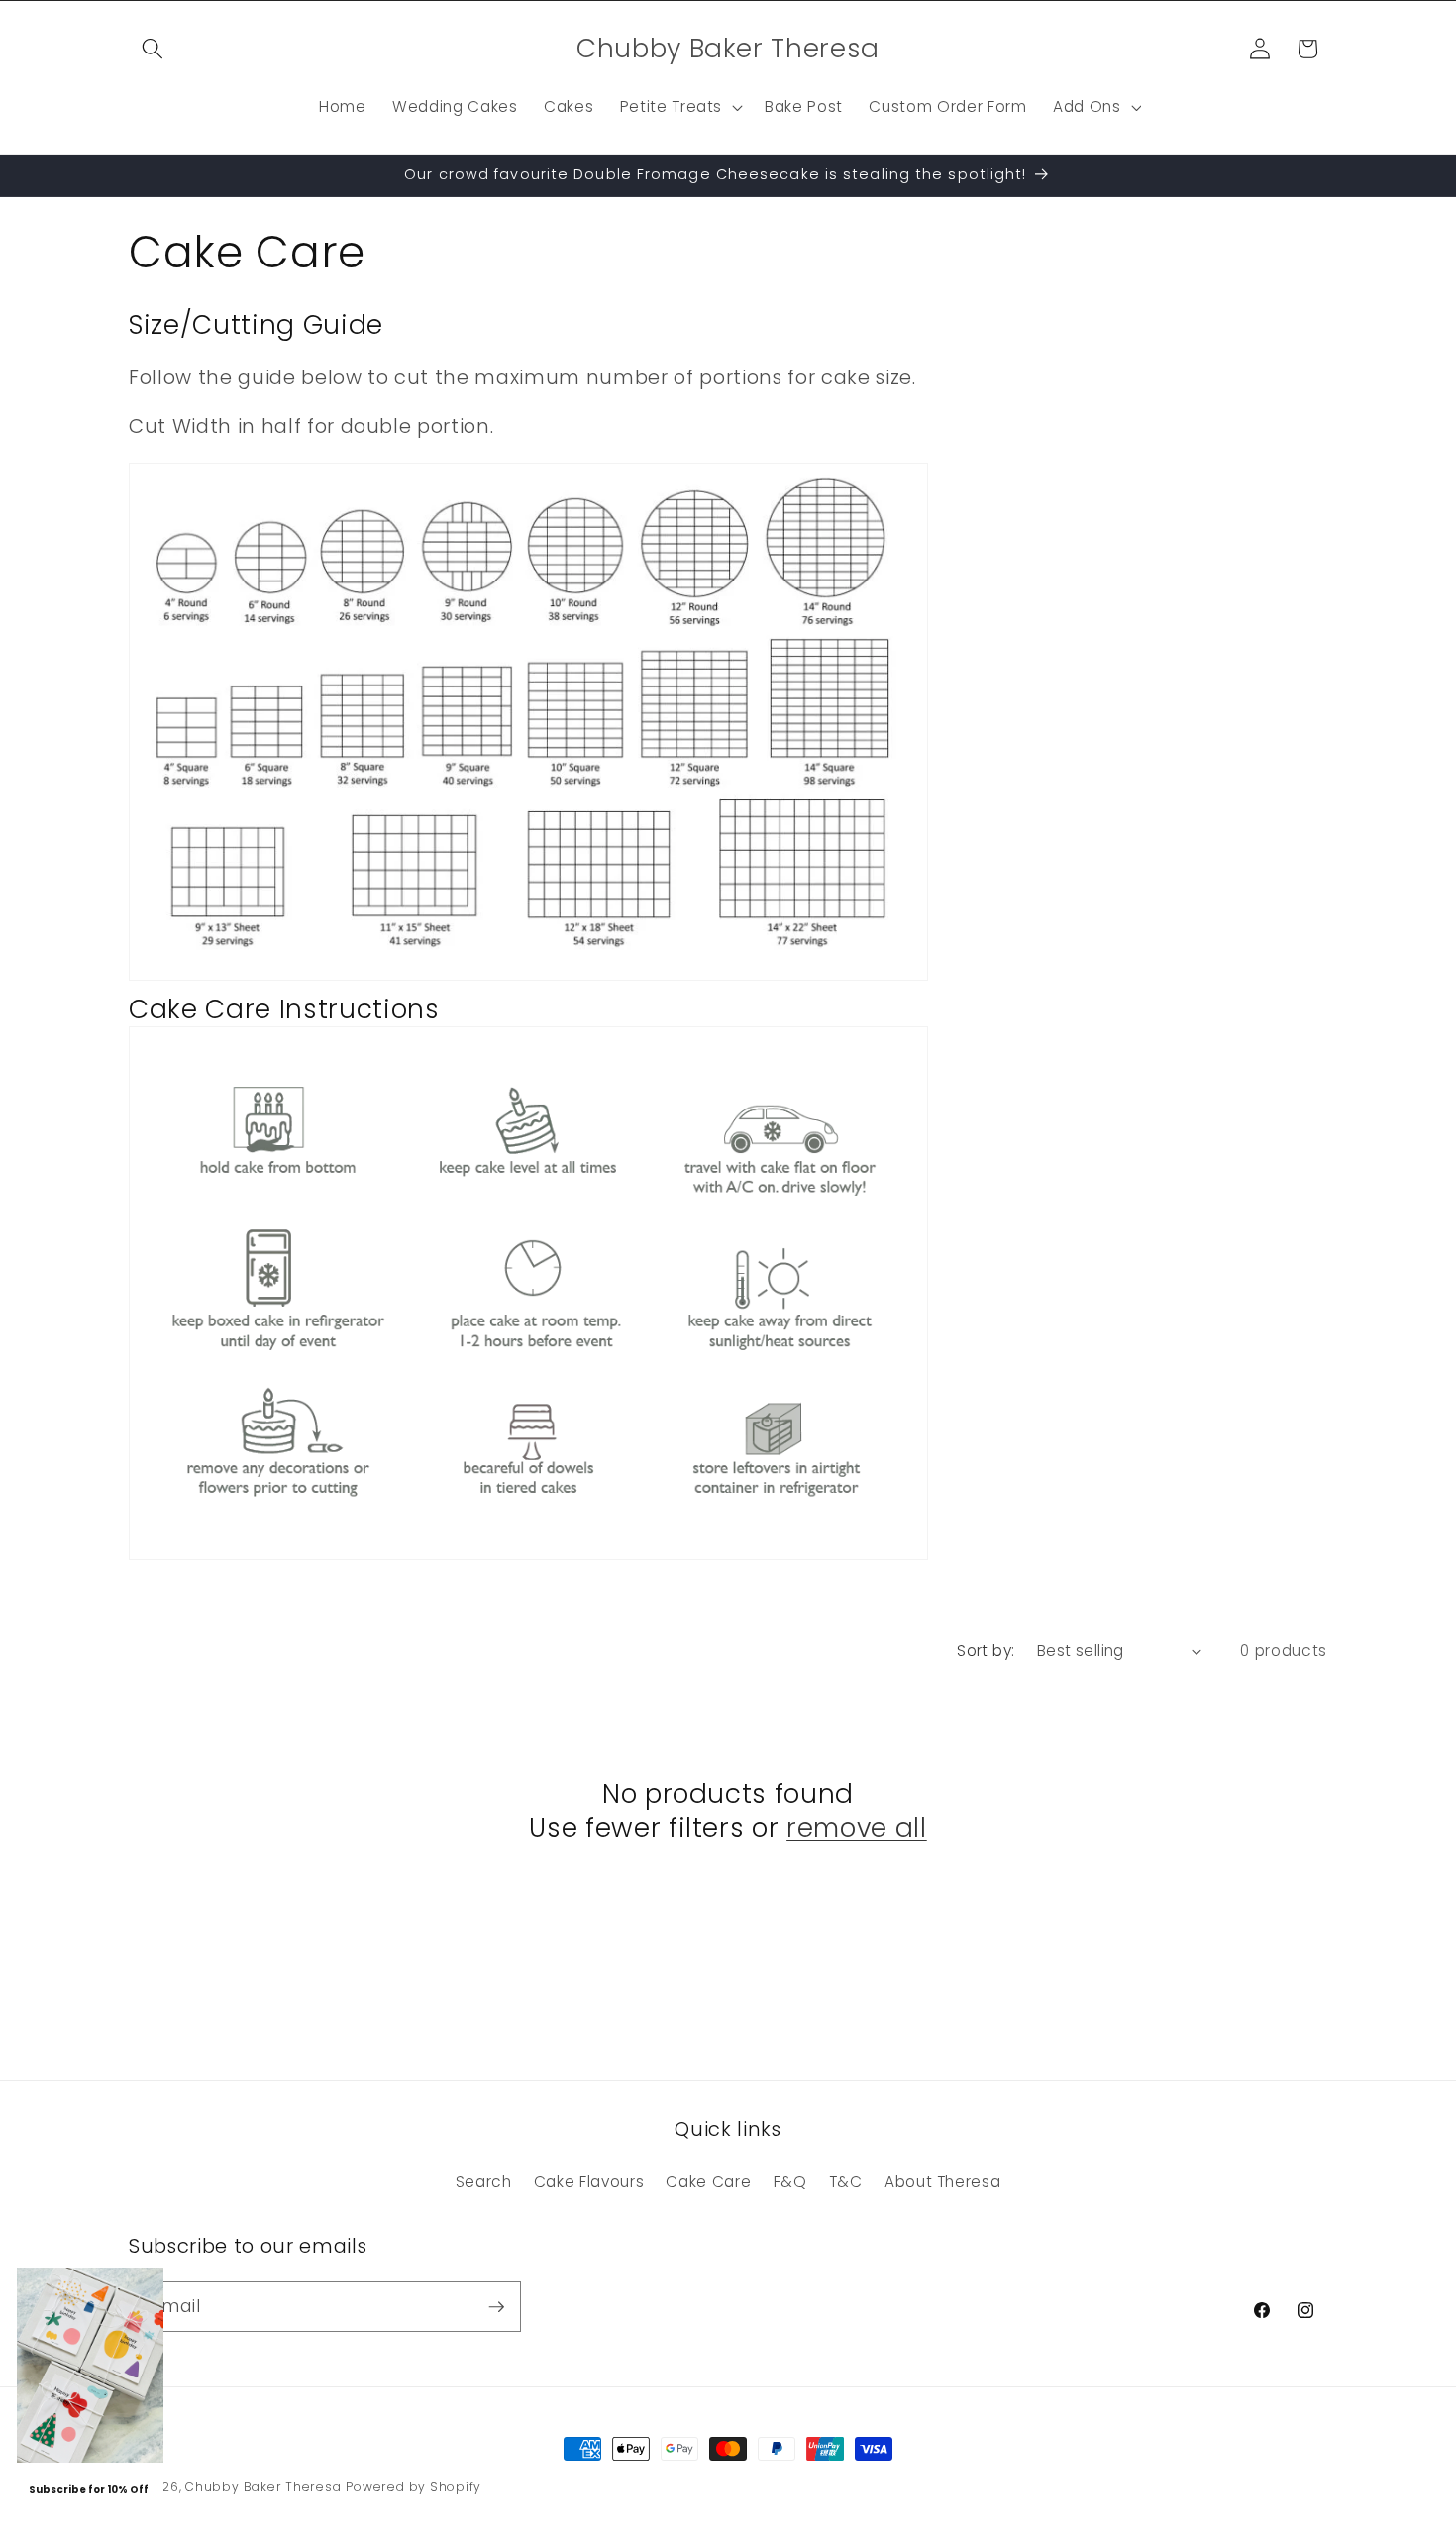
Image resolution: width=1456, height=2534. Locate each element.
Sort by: (986, 1651)
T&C (846, 2182)
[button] (153, 49)
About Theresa (943, 2182)
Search (484, 2182)
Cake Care (708, 2182)
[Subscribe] (496, 2307)
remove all (857, 1829)
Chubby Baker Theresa (263, 2487)
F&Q (790, 2182)
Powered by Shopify (414, 2487)
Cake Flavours (589, 2182)
